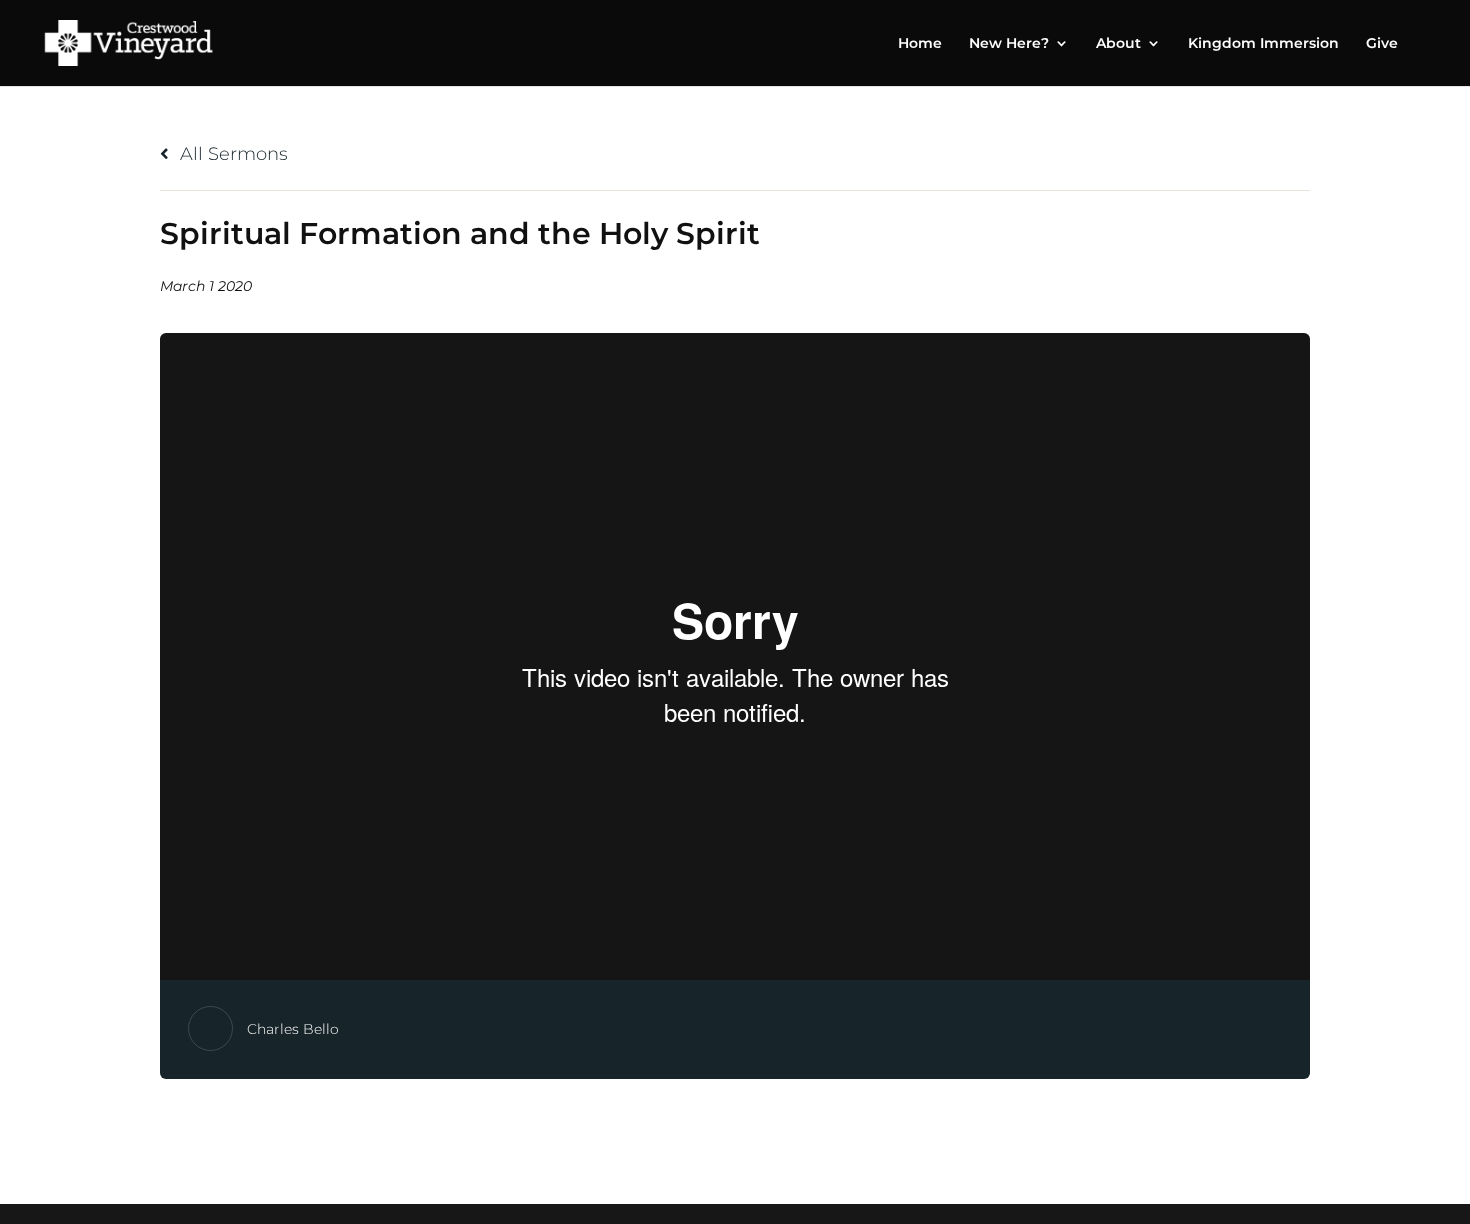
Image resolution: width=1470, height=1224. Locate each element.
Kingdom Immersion (1263, 44)
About (1118, 44)
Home (920, 44)
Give (1382, 44)
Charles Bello (293, 1029)
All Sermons (231, 154)
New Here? (1009, 44)
